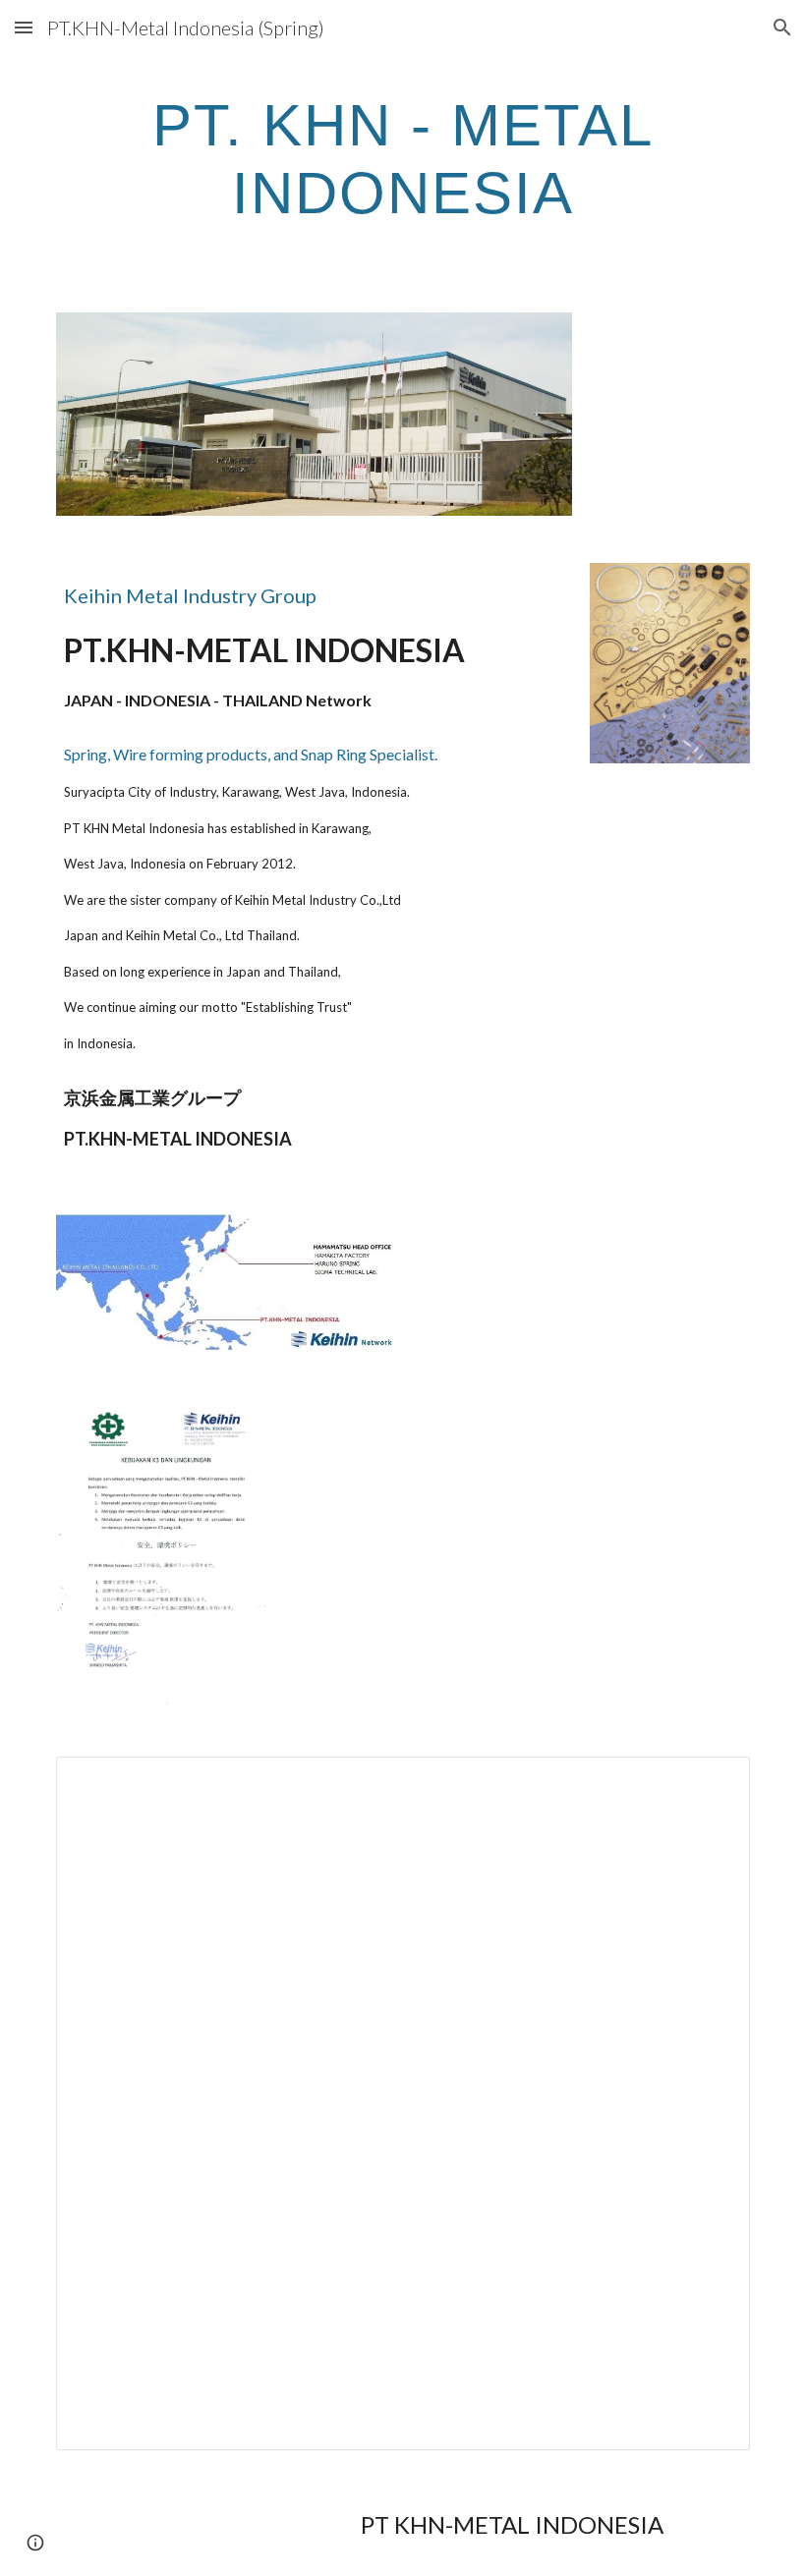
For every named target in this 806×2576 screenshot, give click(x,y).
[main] (403, 158)
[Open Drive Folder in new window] (713, 1782)
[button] (24, 27)
